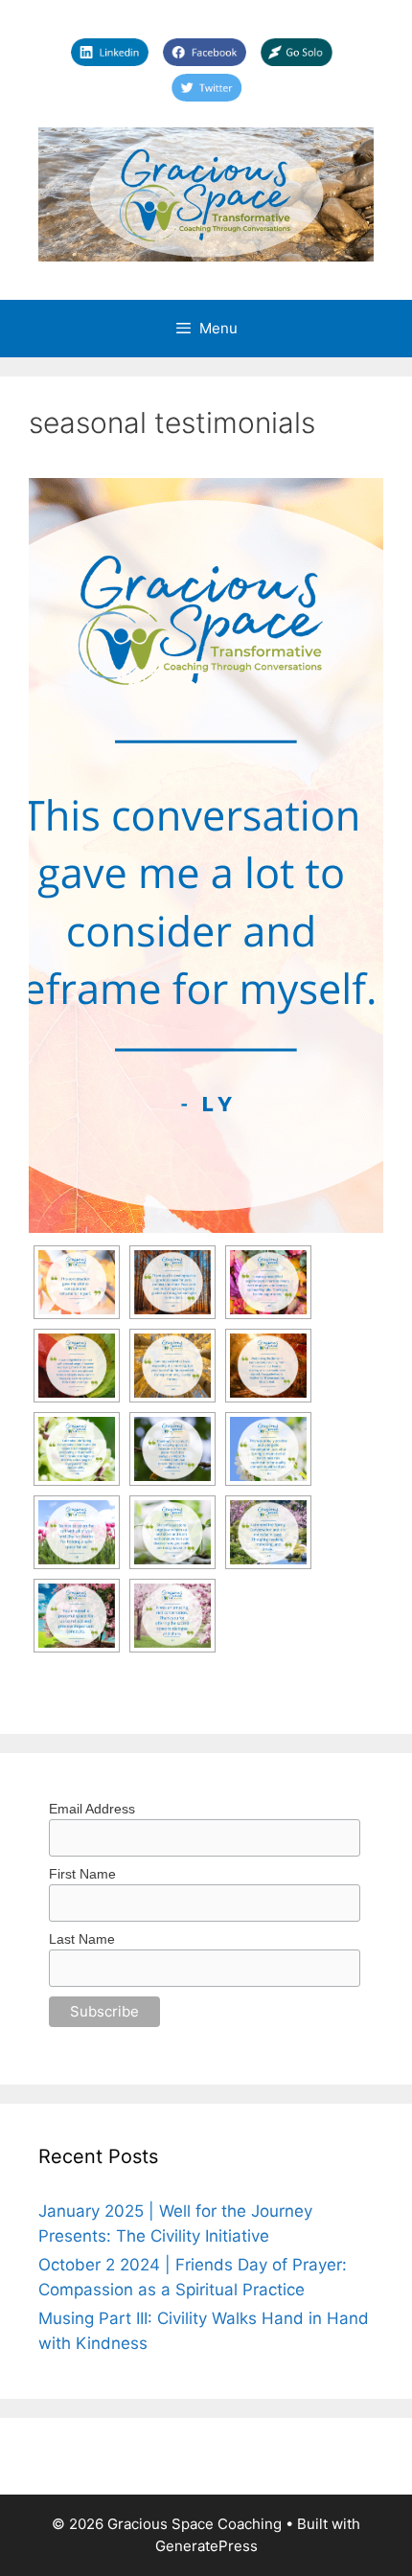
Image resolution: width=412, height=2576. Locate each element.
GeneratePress (206, 2546)
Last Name (82, 1939)
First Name (82, 1874)
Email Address (92, 1809)
